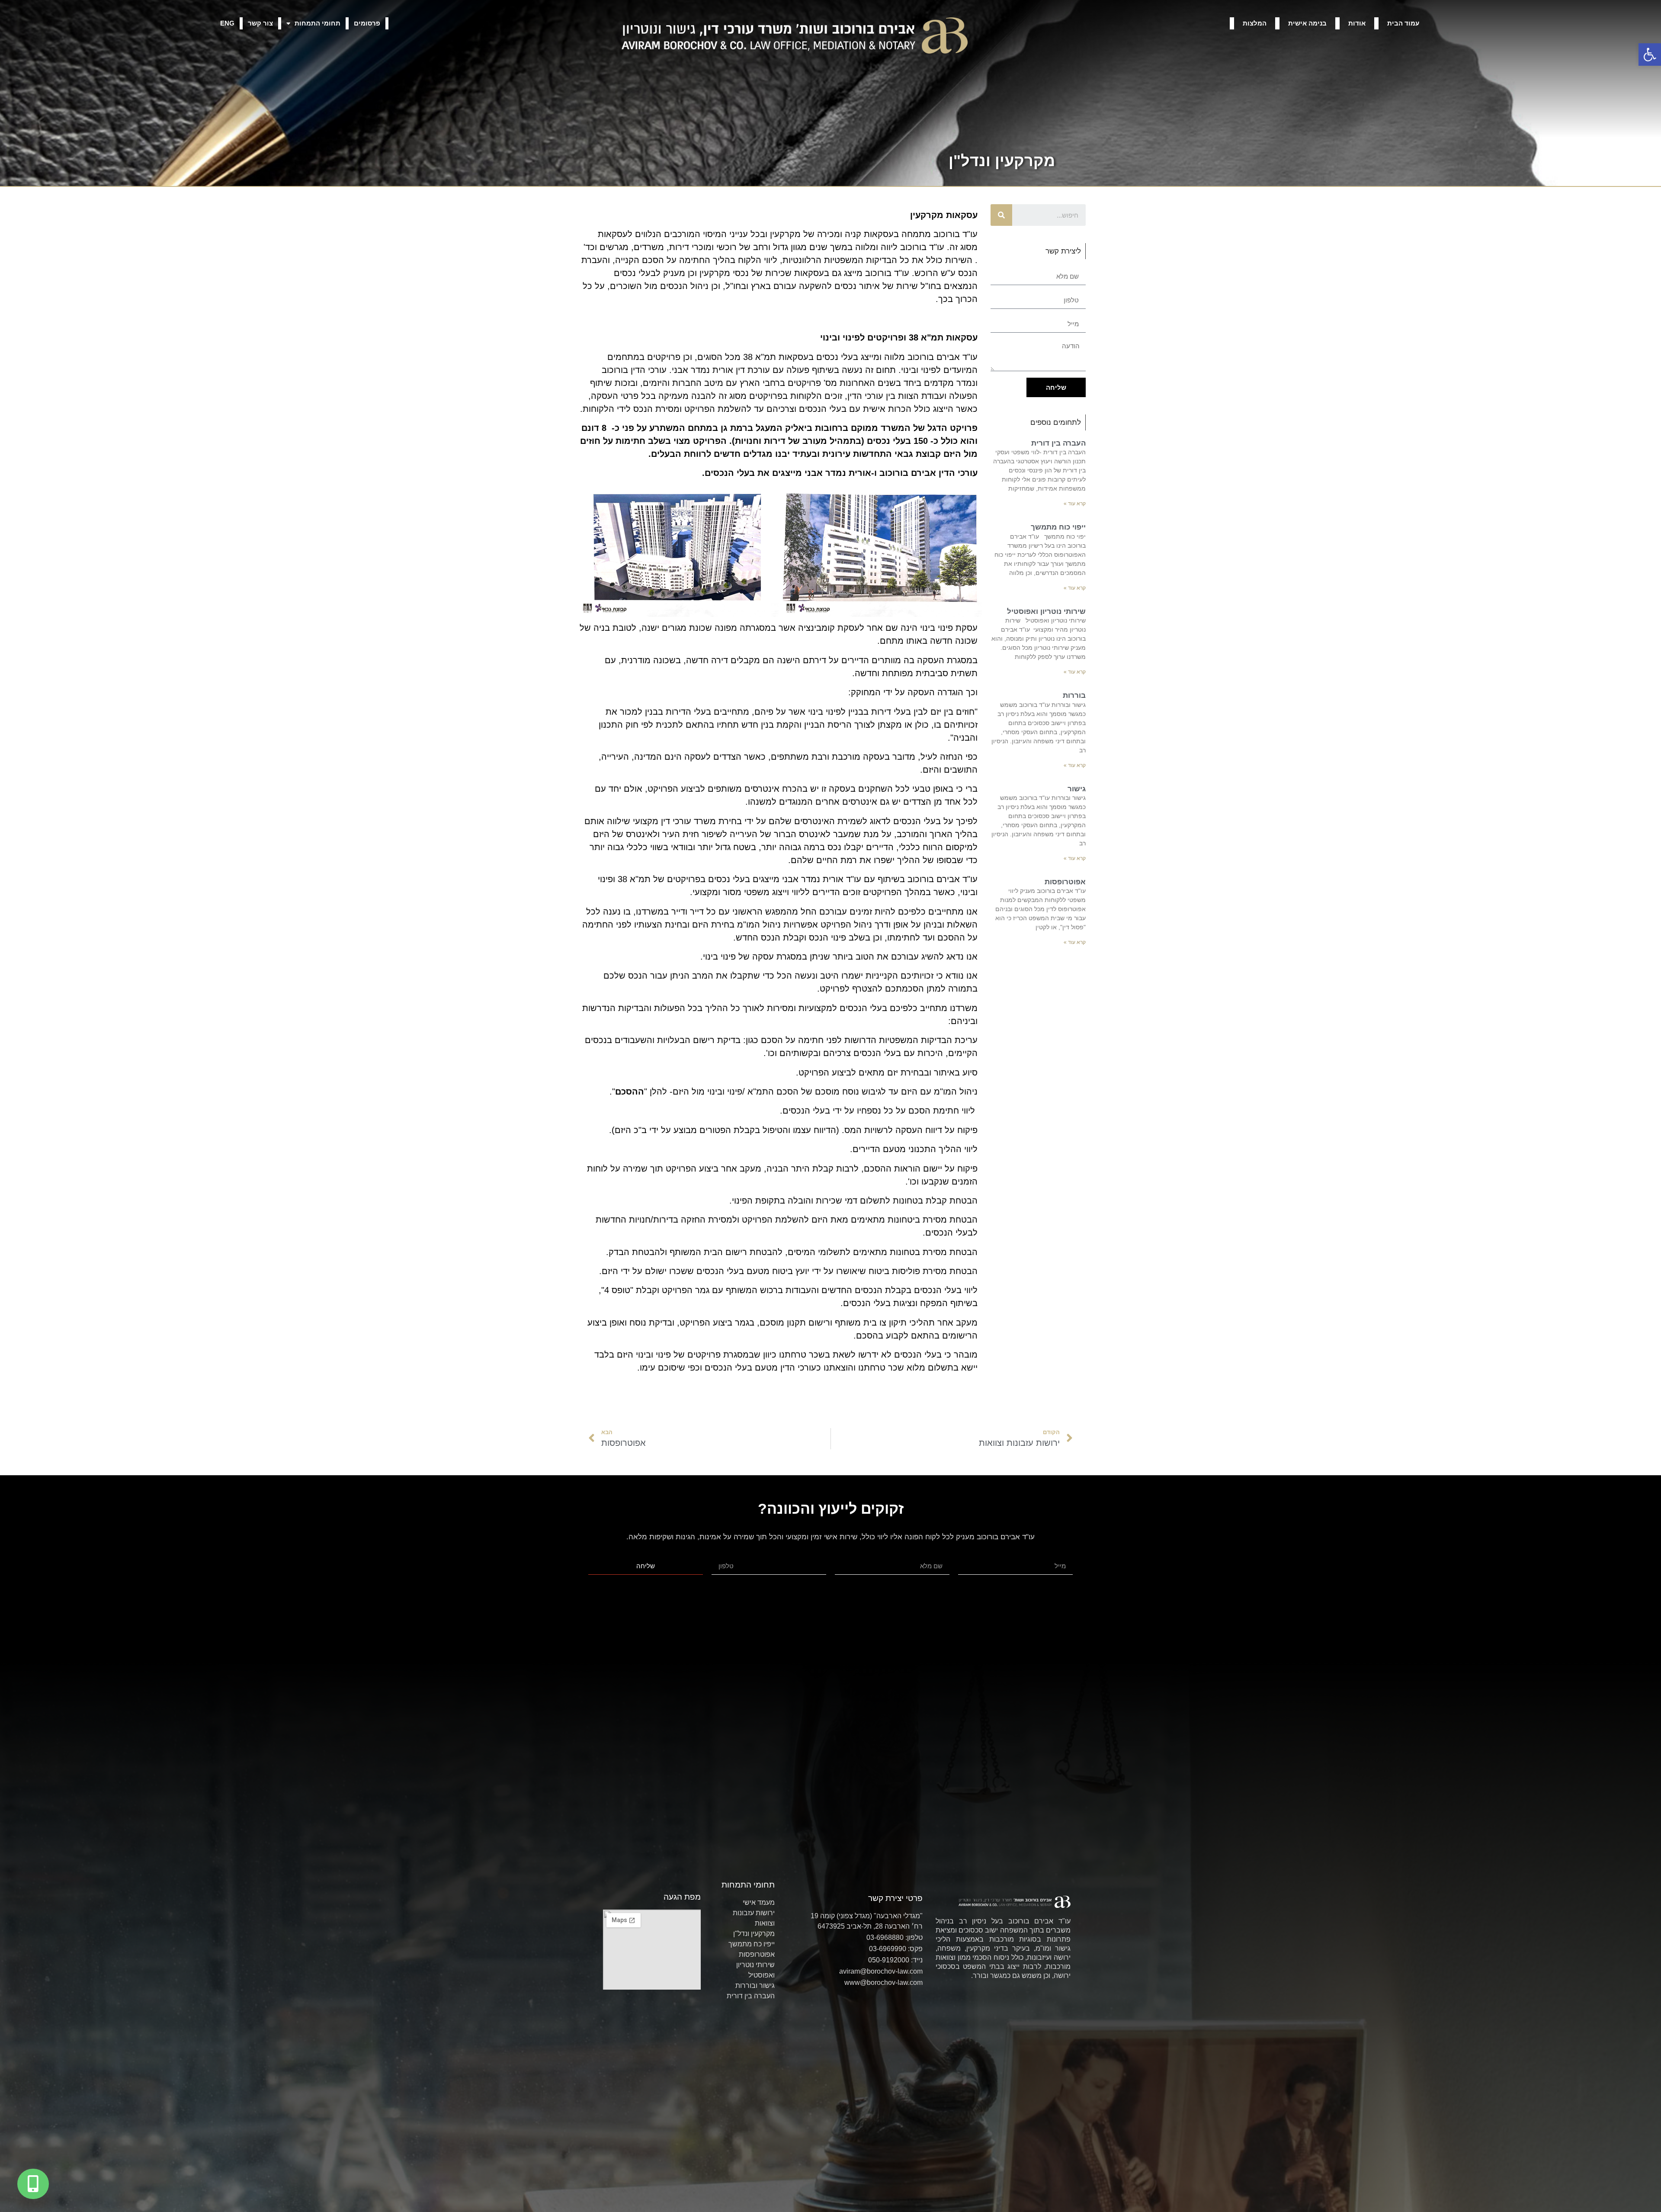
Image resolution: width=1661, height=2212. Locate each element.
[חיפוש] (1001, 215)
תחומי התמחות (317, 23)
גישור (1077, 789)
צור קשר (260, 23)
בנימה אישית (1307, 23)
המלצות (1255, 23)
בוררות (1074, 695)
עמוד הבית (1403, 23)
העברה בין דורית (1058, 443)
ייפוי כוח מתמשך (1058, 527)
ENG (227, 23)
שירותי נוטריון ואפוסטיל (1046, 612)
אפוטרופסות (1065, 882)
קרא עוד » (1075, 504)
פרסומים (367, 23)
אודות (1357, 23)
